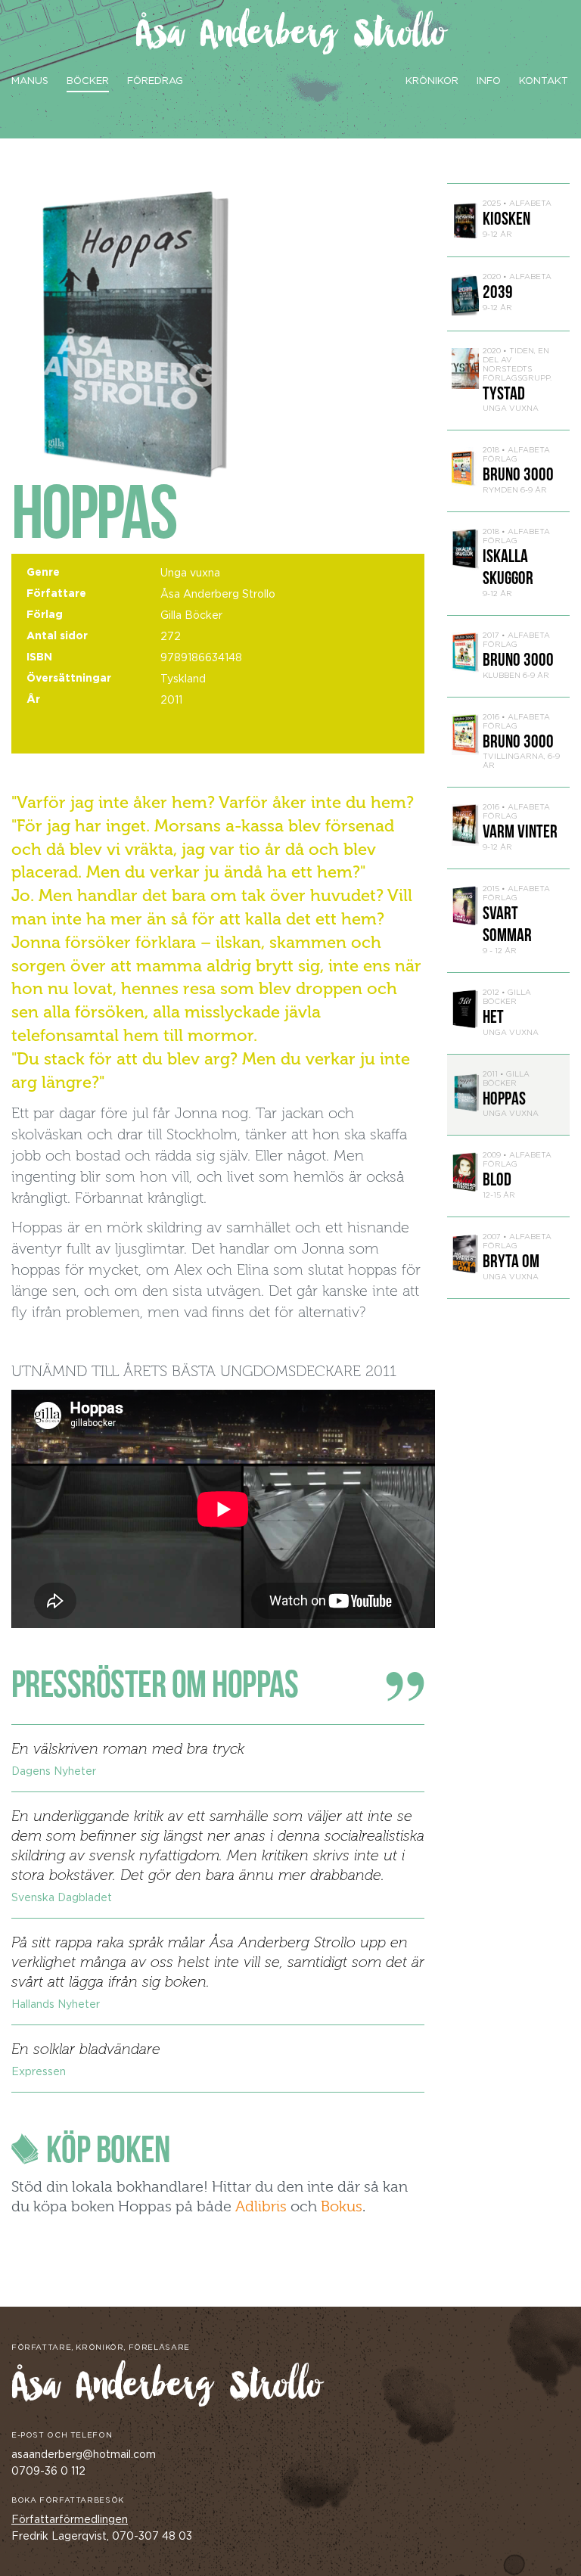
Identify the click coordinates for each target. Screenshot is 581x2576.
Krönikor (432, 81)
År (33, 700)
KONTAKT (544, 81)
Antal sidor (57, 636)
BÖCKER (88, 81)
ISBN (39, 657)
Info (489, 81)
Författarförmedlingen (70, 2520)
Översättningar (69, 679)
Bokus (342, 2206)
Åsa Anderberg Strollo (291, 35)
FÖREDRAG (155, 81)
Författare (56, 594)
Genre (43, 573)
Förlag (45, 615)
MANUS (30, 81)
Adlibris (261, 2206)
